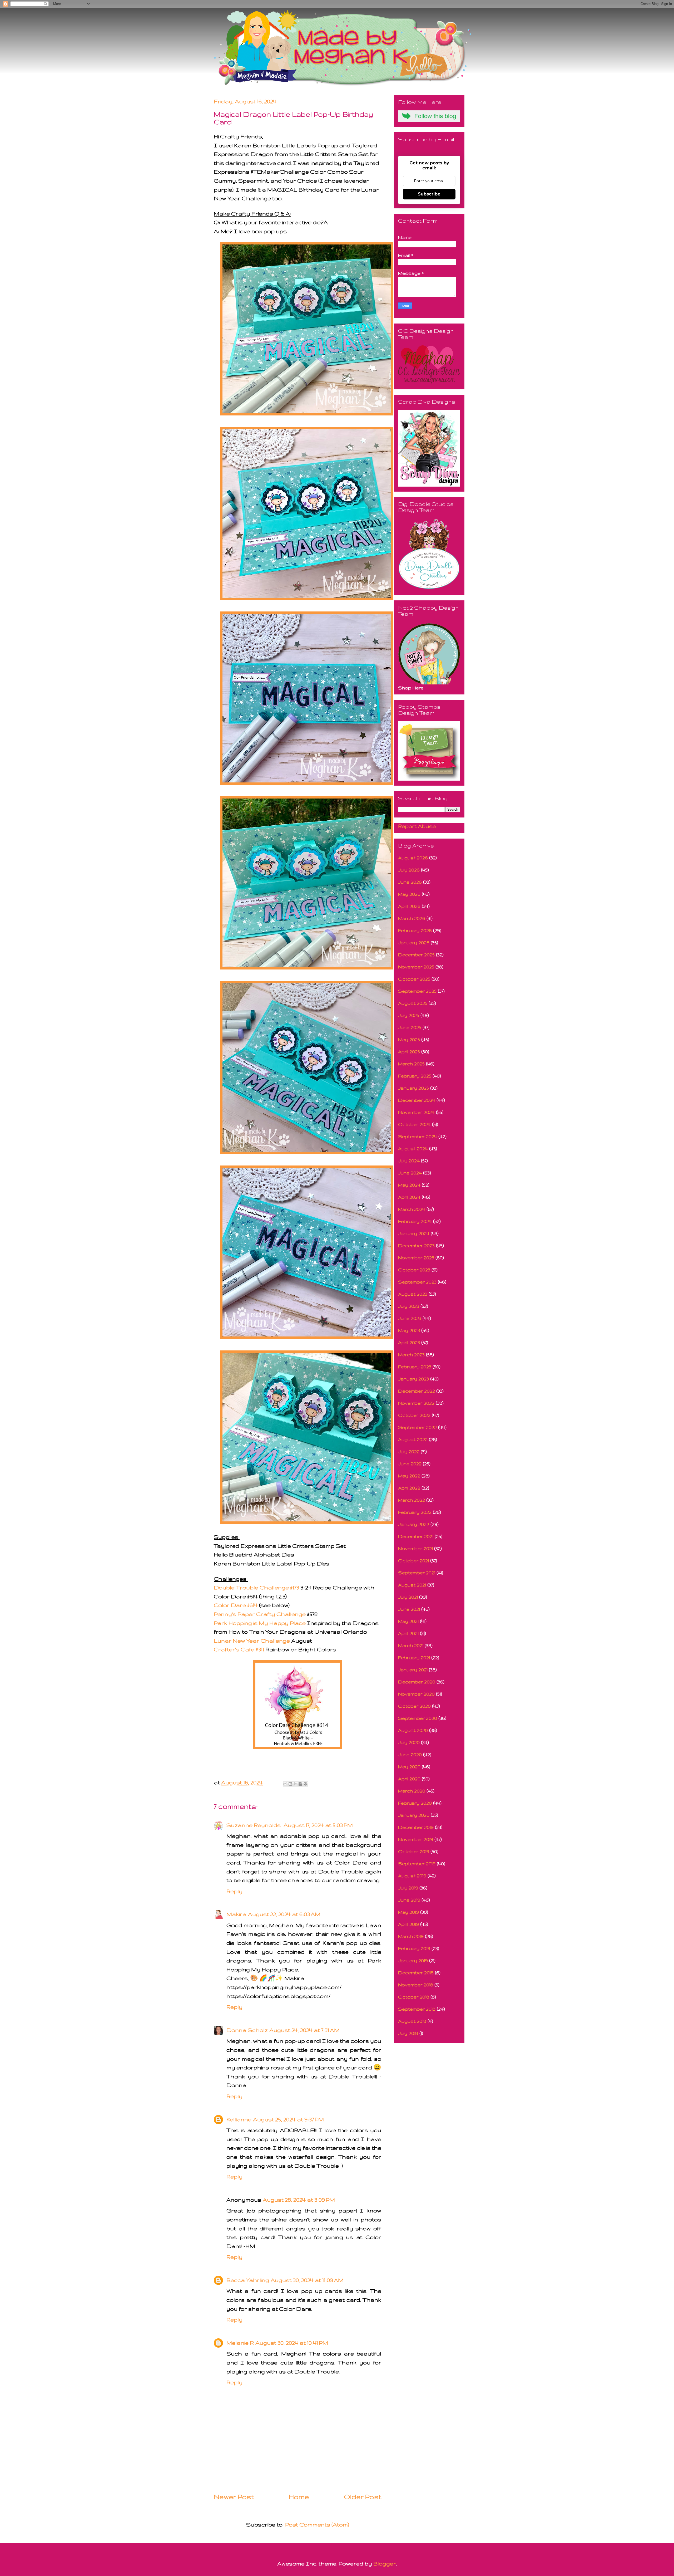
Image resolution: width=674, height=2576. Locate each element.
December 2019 (416, 1827)
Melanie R (240, 2343)
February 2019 (414, 1948)
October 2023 (414, 1270)
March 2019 (411, 1936)
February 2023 (415, 1367)
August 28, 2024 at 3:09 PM (299, 2200)
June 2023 (410, 1318)
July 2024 (409, 1161)
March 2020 (412, 1791)
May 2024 (409, 1185)
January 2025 (413, 1088)
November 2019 (416, 1839)
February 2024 (415, 1221)
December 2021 (416, 1536)
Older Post (363, 2497)
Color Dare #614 (236, 1605)
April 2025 (409, 1052)
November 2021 (415, 1548)
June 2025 (410, 1027)
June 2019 (409, 1900)
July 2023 (409, 1306)
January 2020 (414, 1815)
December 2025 (416, 955)
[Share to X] (295, 1784)
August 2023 (413, 1294)
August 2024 (413, 1149)
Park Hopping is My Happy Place (260, 1623)
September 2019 (417, 1864)
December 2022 (417, 1391)
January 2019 (413, 1960)
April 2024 (409, 1197)
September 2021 (417, 1573)
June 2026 (410, 882)
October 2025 (414, 979)
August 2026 (413, 858)
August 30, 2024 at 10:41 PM (292, 2343)
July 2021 (408, 1597)
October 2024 (414, 1124)
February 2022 (415, 1512)
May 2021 (408, 1621)
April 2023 (409, 1342)
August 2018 (412, 2021)
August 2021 (412, 1585)
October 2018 (414, 1997)
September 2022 (417, 1427)
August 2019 (412, 1876)
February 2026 (415, 930)
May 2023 (409, 1330)
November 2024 (416, 1112)
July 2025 (409, 1015)
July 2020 (409, 1742)
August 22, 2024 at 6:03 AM (284, 1914)
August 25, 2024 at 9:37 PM (288, 2119)
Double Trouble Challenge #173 (256, 1587)
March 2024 (412, 1209)
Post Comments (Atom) (317, 2524)
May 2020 (409, 1767)
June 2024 (410, 1173)
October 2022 (414, 1415)
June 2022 (410, 1464)
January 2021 (413, 1670)
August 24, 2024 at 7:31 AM (304, 2030)
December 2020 (417, 1682)
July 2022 (409, 1451)
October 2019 (414, 1851)
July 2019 (408, 1888)
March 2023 (411, 1355)
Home (299, 2497)
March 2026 (412, 918)
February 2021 (414, 1657)
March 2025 (411, 1064)
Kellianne (239, 2119)
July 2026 (409, 870)
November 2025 (416, 967)
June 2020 (410, 1754)
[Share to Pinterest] (305, 1784)
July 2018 (408, 2033)
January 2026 (414, 942)
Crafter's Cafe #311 (239, 1649)
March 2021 (411, 1645)
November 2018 (416, 1985)
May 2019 (408, 1912)
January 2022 (414, 1524)
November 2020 (416, 1694)
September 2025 (417, 991)
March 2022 (412, 1500)
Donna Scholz (247, 2030)
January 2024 (414, 1233)
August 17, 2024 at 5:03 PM (318, 1825)
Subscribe (429, 194)
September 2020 (418, 1718)
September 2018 (417, 2009)
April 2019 (408, 1924)
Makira (236, 1914)
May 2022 (409, 1476)
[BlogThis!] (290, 1784)
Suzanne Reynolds (254, 1825)
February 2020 (415, 1803)
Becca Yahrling (248, 2280)
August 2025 (413, 1003)
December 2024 (417, 1100)
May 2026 (409, 894)
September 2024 (418, 1136)
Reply (234, 1891)
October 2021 (413, 1561)
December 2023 (416, 1245)
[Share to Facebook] (300, 1784)
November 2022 (416, 1403)
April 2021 (408, 1633)
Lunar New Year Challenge (252, 1641)
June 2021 (409, 1609)
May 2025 (409, 1039)
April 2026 (409, 906)
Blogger (385, 2563)
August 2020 (413, 1730)
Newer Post (234, 2497)
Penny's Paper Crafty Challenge (260, 1614)
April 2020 (409, 1779)
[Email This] (285, 1784)
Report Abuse (417, 826)
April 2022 (409, 1488)
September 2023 (417, 1282)
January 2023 (413, 1379)
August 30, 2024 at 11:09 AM (307, 2280)
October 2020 (414, 1706)
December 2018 (416, 1973)
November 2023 (416, 1258)
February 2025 (415, 1076)
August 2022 (413, 1439)
